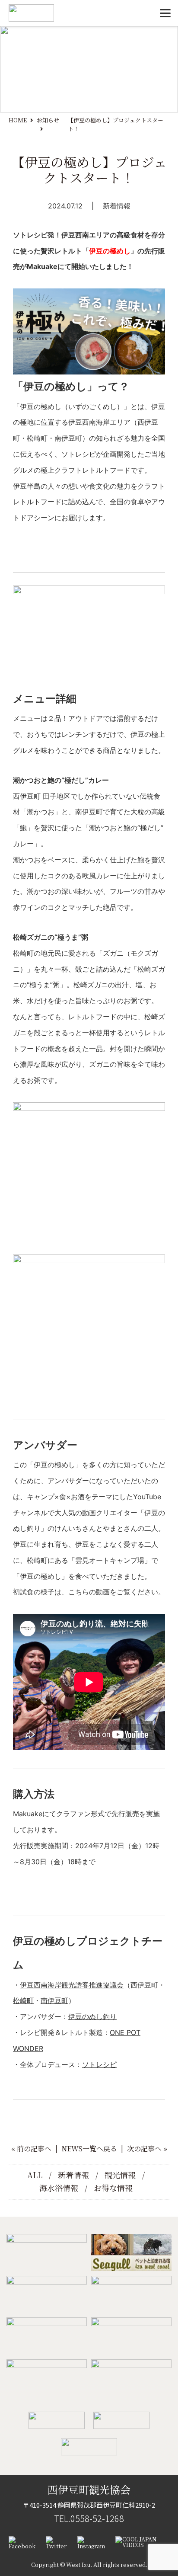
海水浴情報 (59, 2188)
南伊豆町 (54, 2000)
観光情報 (120, 2175)
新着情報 (117, 206)
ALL (35, 2175)
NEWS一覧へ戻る (89, 2149)
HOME (18, 120)
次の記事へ (144, 2149)
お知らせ (48, 120)
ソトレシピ (99, 2064)
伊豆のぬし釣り (92, 2016)
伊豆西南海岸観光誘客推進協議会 (72, 1985)
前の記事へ (34, 2149)
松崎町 (23, 2000)
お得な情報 (113, 2188)
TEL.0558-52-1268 (89, 2518)
